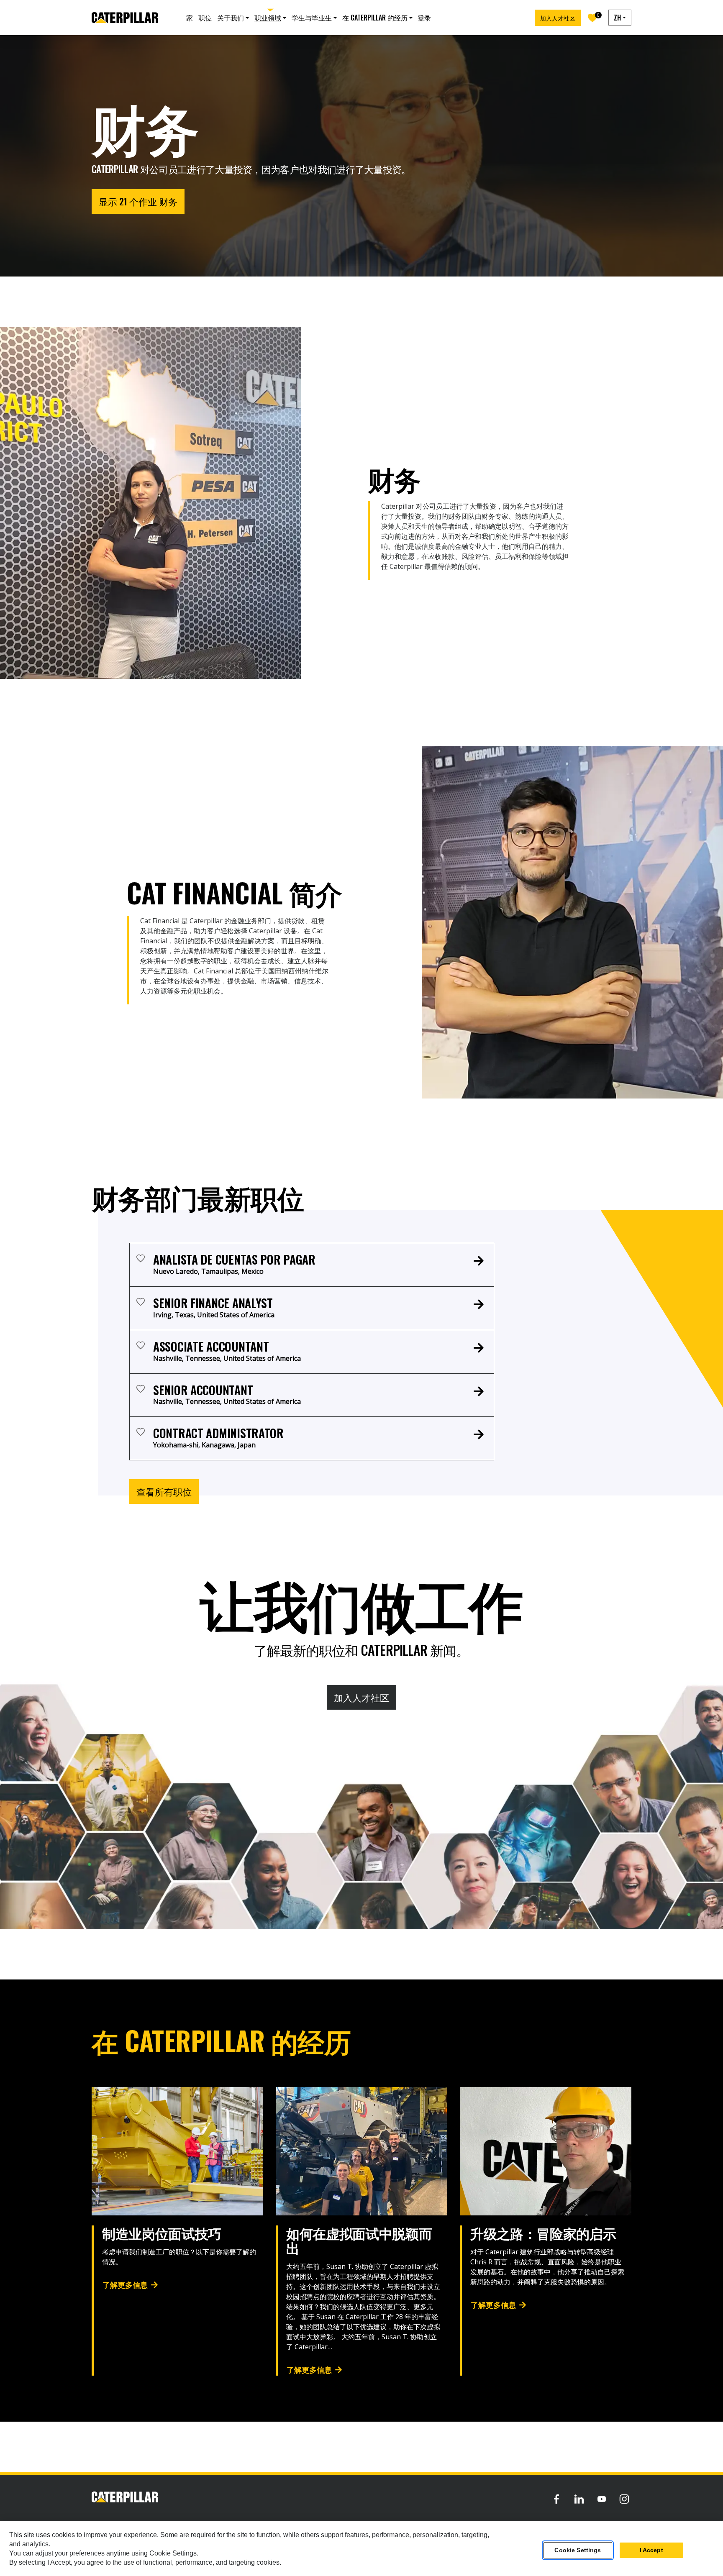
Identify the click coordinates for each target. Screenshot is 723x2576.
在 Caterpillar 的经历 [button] (375, 18)
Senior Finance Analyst (213, 1303)
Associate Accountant (211, 1346)
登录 (424, 18)
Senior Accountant (203, 1390)
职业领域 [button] (268, 18)
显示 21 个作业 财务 (138, 201)
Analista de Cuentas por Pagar (234, 1259)
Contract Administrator (218, 1433)
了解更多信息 (125, 2284)
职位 (205, 18)
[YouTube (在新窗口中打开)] (602, 2499)
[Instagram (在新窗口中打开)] (624, 2499)
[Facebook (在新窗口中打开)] (556, 2499)
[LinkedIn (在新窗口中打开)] (579, 2499)
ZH (617, 18)
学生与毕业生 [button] (312, 18)
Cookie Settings (578, 2550)
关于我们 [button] (231, 18)
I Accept (651, 2550)
